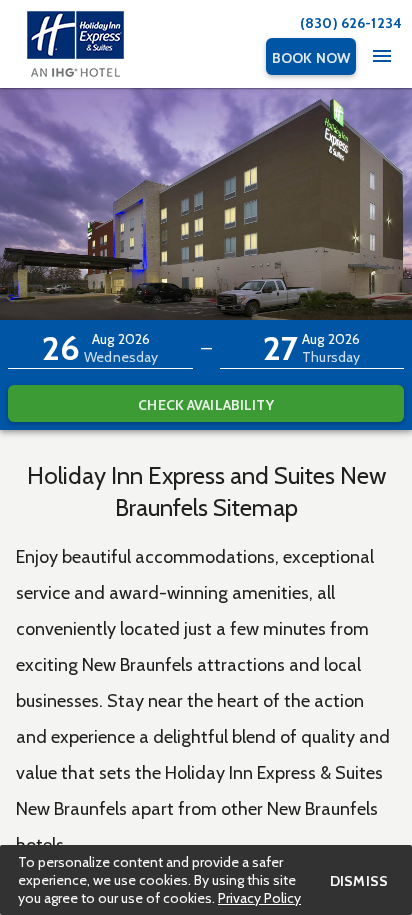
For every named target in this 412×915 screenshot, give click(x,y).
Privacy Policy (259, 898)
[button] (100, 348)
